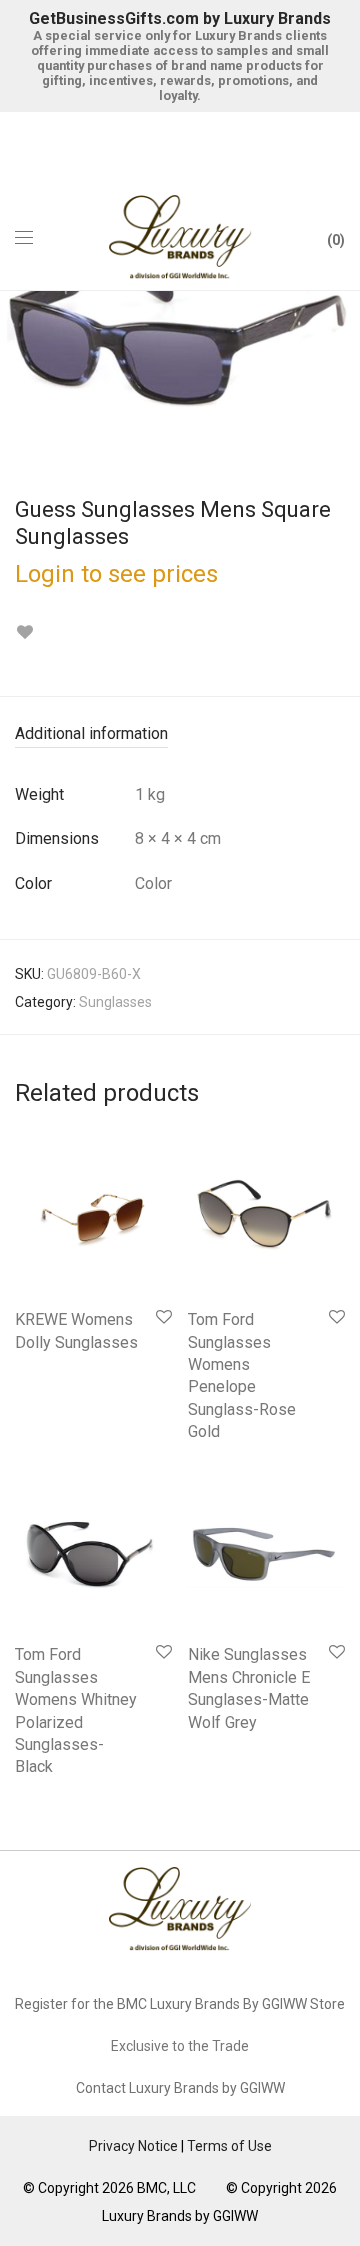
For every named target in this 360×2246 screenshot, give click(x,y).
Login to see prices (116, 574)
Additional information (91, 733)
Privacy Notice (133, 2146)
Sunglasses (115, 1002)
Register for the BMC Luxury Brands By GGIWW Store (180, 2004)
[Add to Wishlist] (24, 632)
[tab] (180, 734)
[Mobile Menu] (24, 238)
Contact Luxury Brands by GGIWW (180, 2088)
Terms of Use (229, 2146)
